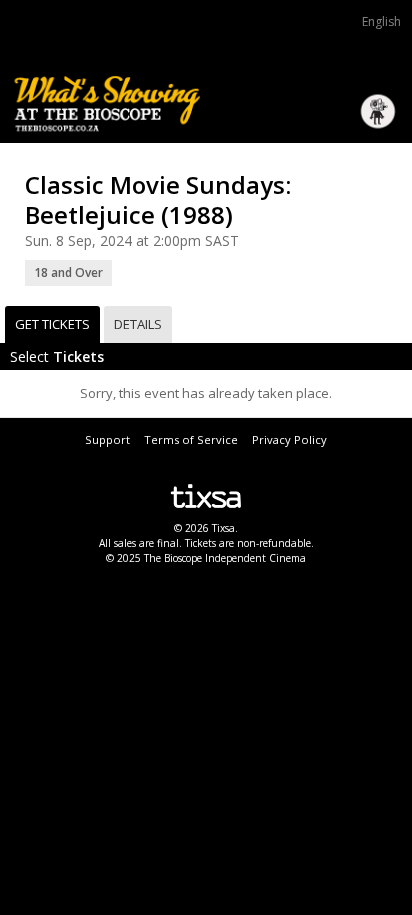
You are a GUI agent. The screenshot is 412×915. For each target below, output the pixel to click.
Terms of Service (191, 439)
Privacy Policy (289, 439)
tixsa (206, 496)
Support (107, 439)
